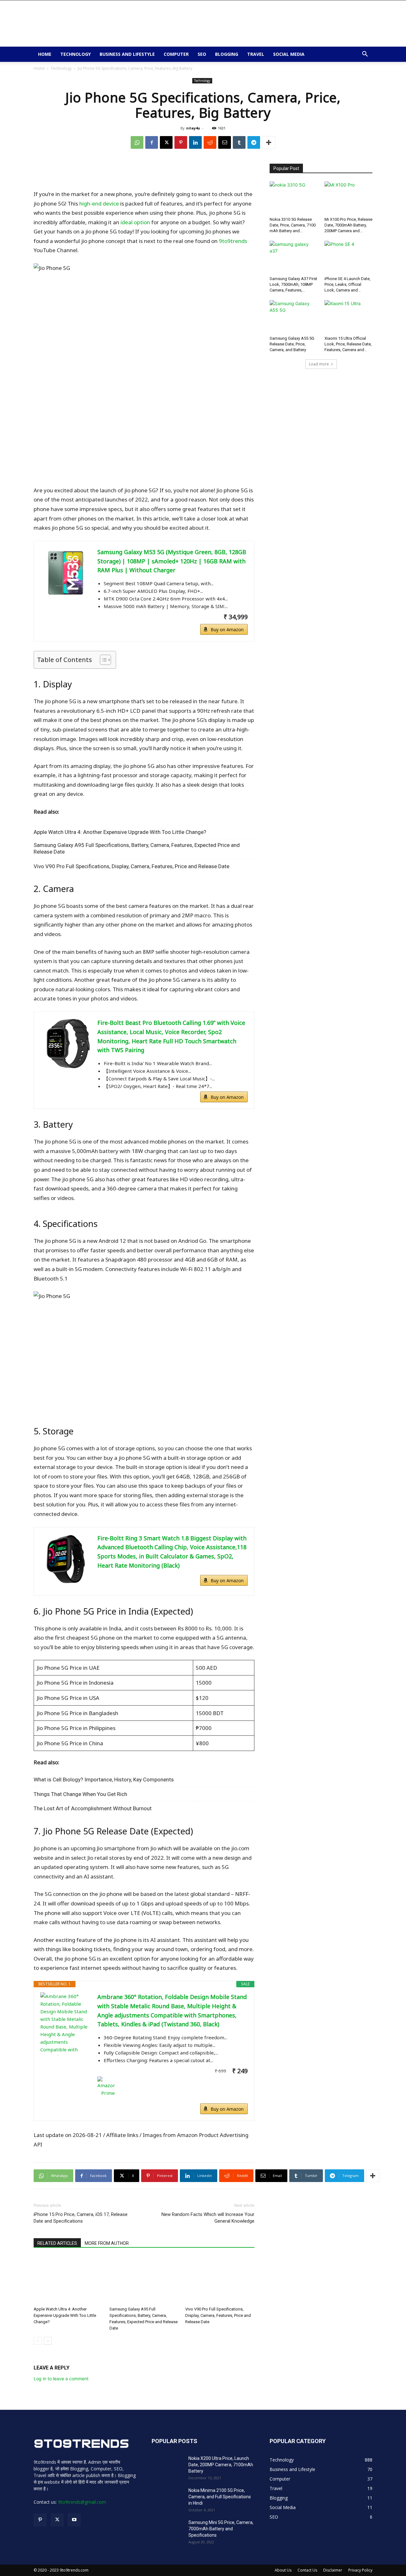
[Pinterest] (181, 142)
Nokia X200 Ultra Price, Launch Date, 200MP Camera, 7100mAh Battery (221, 2465)
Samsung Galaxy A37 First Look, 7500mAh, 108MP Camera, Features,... (293, 284)
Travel (256, 54)
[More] (269, 142)
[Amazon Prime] (173, 2087)
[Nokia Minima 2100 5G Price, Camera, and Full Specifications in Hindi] (167, 2498)
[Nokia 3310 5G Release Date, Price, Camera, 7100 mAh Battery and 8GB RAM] (294, 198)
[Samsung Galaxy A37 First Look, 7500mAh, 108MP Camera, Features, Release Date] (294, 257)
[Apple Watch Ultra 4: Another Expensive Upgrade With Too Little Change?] (68, 2280)
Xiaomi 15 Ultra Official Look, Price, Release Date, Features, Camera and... (348, 344)
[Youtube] (74, 2520)
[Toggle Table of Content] (102, 660)
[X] (166, 142)
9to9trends (233, 241)
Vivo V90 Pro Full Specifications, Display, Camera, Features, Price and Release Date (131, 866)
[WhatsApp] (137, 142)
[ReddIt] (210, 142)
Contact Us (307, 2570)
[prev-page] (38, 2341)
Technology (75, 54)
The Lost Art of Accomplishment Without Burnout (93, 1808)
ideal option (135, 222)
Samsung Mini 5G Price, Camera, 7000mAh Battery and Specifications (221, 2529)
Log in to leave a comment (61, 2379)
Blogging (227, 54)
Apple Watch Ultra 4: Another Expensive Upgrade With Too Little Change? (120, 832)
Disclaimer (333, 2570)
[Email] (225, 142)
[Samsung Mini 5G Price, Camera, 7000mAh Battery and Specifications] (167, 2530)
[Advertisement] (257, 23)
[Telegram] (254, 142)
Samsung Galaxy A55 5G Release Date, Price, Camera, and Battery (292, 344)
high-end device (99, 203)
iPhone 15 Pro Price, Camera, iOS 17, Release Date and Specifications (81, 2218)
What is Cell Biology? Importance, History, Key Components (104, 1780)
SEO (202, 54)
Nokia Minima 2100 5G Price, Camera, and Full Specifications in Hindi (220, 2497)
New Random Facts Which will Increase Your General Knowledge (208, 2218)
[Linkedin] (195, 142)
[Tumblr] (239, 142)
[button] (365, 55)
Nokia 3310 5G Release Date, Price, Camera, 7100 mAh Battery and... (293, 225)
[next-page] (48, 2341)
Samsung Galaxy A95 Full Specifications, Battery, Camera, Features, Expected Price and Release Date (137, 848)
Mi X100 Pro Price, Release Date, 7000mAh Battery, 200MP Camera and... (348, 225)
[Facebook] (152, 142)
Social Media (289, 54)
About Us (283, 2570)
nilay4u (193, 128)
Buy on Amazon (227, 629)
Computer (176, 54)
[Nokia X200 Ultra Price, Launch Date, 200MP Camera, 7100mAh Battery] (167, 2466)
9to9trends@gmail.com (82, 2502)
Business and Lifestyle (127, 54)
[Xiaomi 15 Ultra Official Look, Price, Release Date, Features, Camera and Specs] (349, 317)
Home (45, 54)
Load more (319, 364)
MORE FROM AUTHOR (107, 2243)
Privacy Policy (360, 2570)
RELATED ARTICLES (57, 2243)
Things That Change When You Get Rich (80, 1794)
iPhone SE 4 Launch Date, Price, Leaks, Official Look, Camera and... (347, 284)
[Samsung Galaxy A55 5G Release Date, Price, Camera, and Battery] (294, 317)
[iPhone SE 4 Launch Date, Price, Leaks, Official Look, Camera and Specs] (349, 257)
